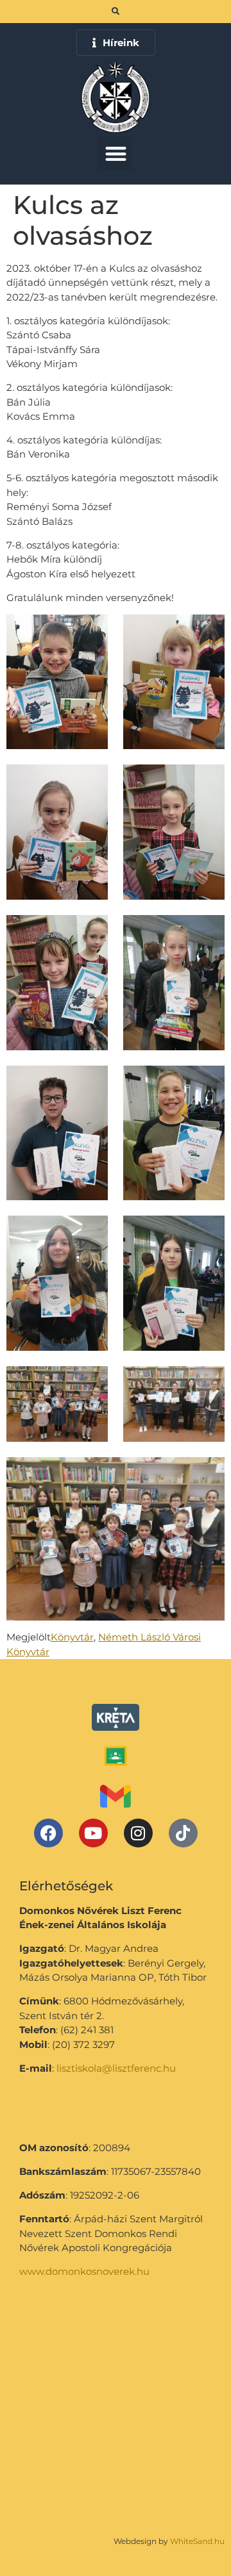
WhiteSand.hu (197, 2541)
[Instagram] (138, 1833)
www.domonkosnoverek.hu (84, 2271)
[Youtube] (93, 1833)
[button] (116, 153)
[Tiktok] (183, 1833)
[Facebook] (48, 1833)
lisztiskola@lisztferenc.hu (116, 2068)
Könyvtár (72, 1637)
